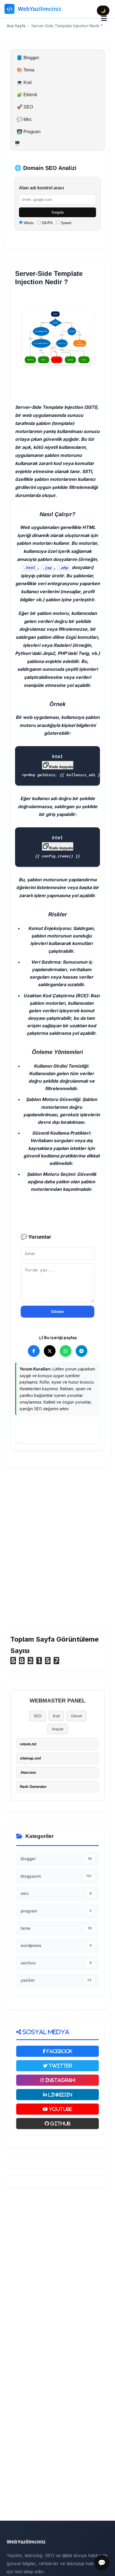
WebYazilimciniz (40, 9)
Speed (65, 223)
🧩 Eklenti (27, 95)
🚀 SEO (25, 107)
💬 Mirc (24, 119)
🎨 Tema (26, 70)
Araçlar (58, 1729)
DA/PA (47, 223)
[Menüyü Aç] (104, 19)
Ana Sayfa (16, 26)
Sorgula (57, 212)
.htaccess (28, 1772)
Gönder (57, 1312)
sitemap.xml (30, 1758)
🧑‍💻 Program (29, 132)
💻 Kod (24, 82)
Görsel (76, 1716)
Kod (56, 1716)
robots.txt (28, 1744)
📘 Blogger (28, 58)
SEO (37, 1716)
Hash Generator (33, 1787)
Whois (28, 223)
